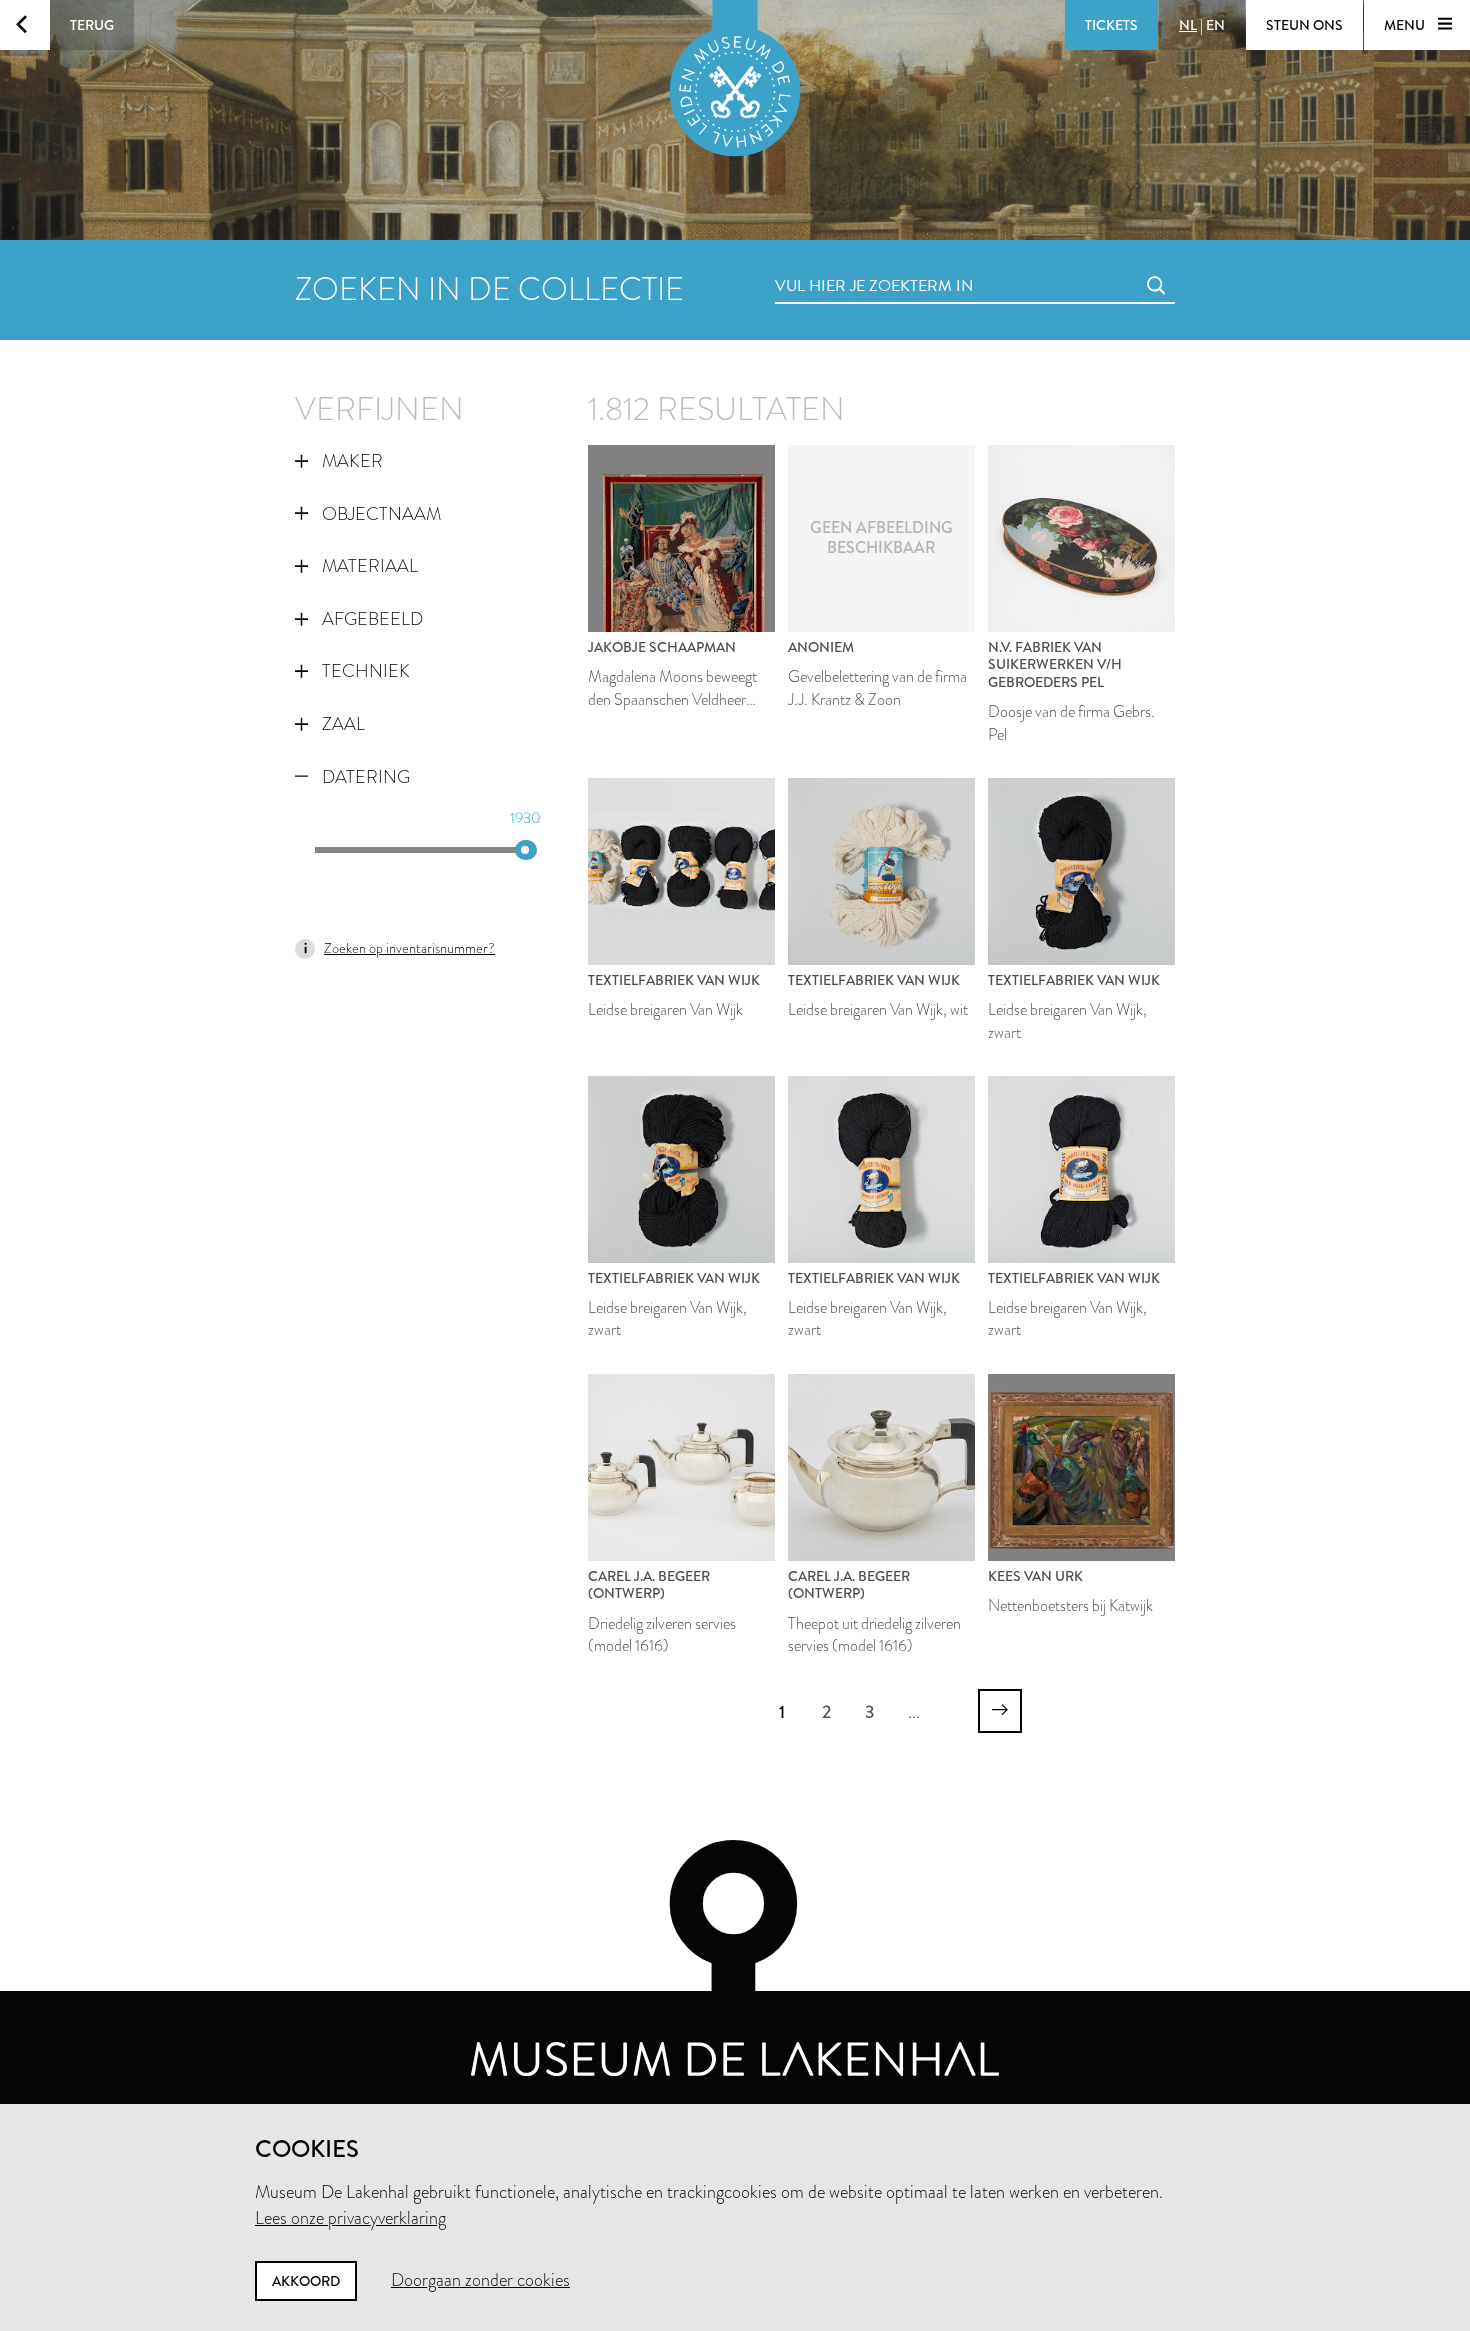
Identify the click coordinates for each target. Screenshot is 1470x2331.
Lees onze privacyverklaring (350, 2218)
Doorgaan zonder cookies (480, 2280)
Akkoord (306, 2281)
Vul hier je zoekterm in (837, 263)
